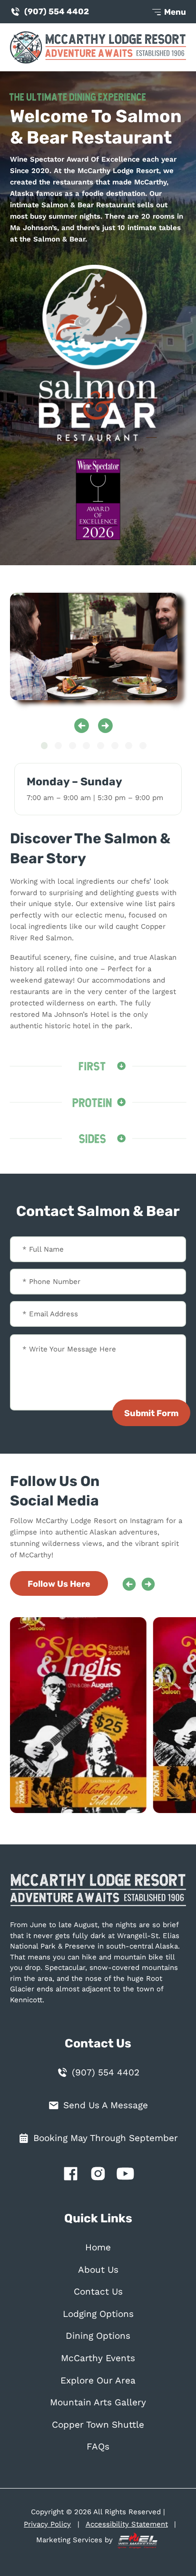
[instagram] (98, 2176)
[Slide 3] (73, 746)
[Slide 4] (86, 746)
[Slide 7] (129, 746)
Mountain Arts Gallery (98, 2402)
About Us (98, 2270)
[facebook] (70, 2176)
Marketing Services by (76, 2540)
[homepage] (98, 1895)
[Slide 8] (143, 746)
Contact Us (98, 2292)
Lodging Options (98, 2314)
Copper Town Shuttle (98, 2425)
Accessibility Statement (127, 2524)
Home (98, 2248)
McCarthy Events (98, 2358)
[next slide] (105, 726)
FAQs (98, 2447)
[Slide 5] (101, 746)
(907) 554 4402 (57, 11)
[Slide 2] (58, 746)
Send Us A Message (106, 2105)
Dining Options (98, 2336)
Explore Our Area (98, 2381)
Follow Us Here (59, 1584)
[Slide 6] (115, 746)
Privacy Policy (47, 2524)
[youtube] (126, 2176)
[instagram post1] (83, 1715)
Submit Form (151, 1413)
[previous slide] (82, 726)
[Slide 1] (44, 746)
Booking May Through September (106, 2138)
